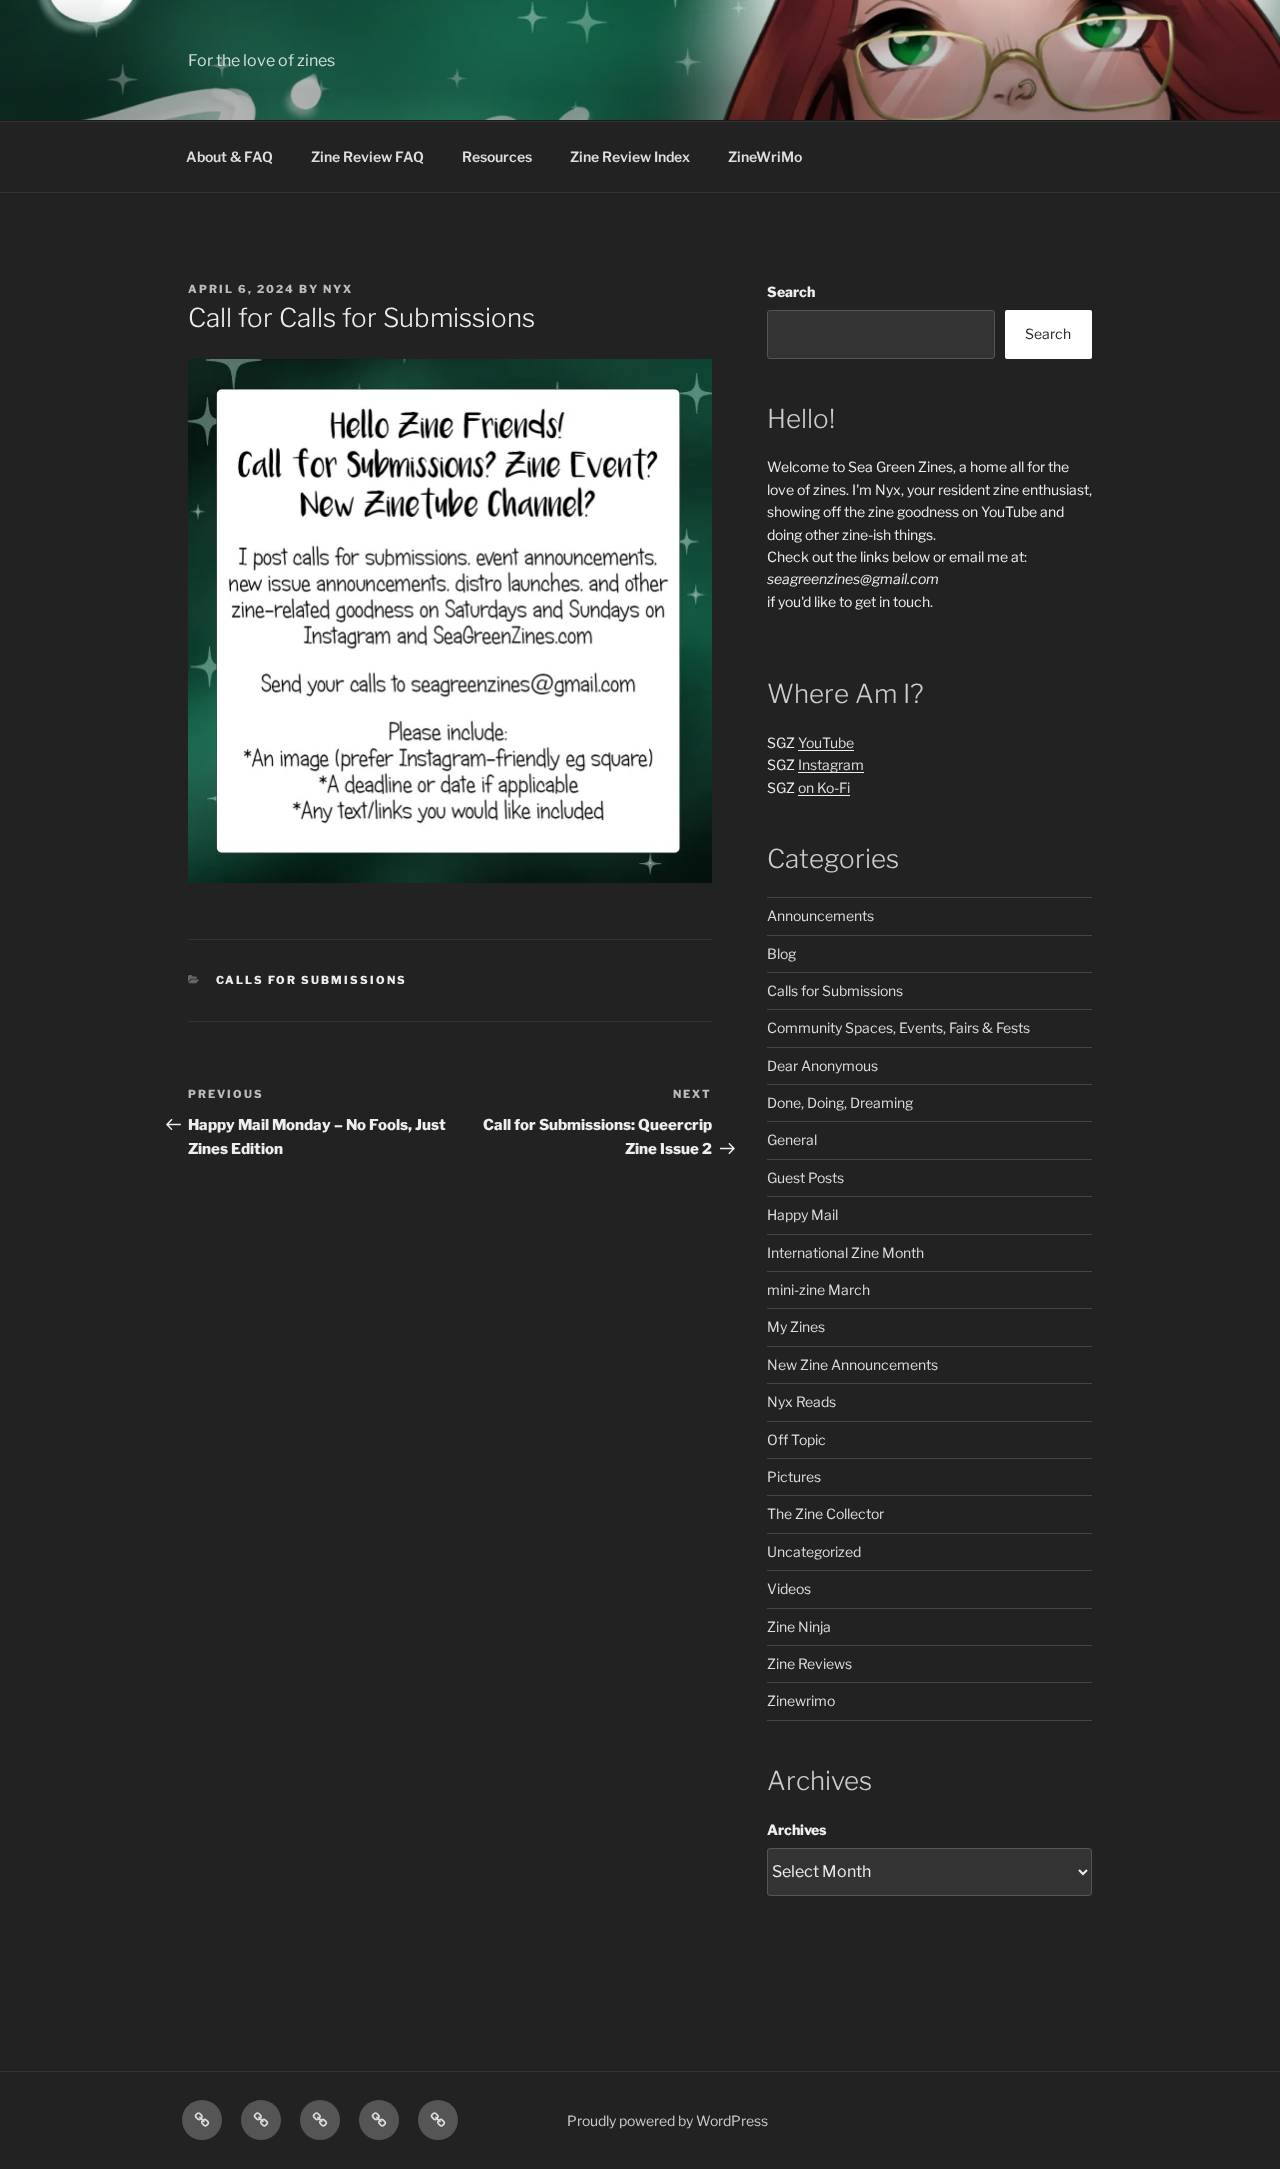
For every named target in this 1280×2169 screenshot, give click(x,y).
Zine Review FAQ (367, 156)
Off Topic (796, 1439)
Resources (497, 156)
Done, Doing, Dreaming (840, 1102)
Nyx (338, 289)
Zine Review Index (630, 156)
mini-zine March (818, 1289)
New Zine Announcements (852, 1364)
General (792, 1139)
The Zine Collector (825, 1513)
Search (791, 291)
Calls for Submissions (312, 980)
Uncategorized (814, 1551)
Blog (781, 953)
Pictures (794, 1476)
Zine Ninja (799, 1626)
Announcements (820, 915)
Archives (796, 1829)
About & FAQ (229, 156)
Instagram (831, 764)
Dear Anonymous (822, 1065)
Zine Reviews (809, 1663)
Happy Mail (802, 1214)
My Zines (796, 1326)
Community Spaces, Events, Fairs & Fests (898, 1027)
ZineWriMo (765, 156)
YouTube (826, 742)
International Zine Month (845, 1252)
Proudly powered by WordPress (667, 2120)
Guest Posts (805, 1177)
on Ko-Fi (824, 787)
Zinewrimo (801, 1700)
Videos (789, 1588)
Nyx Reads (801, 1401)
